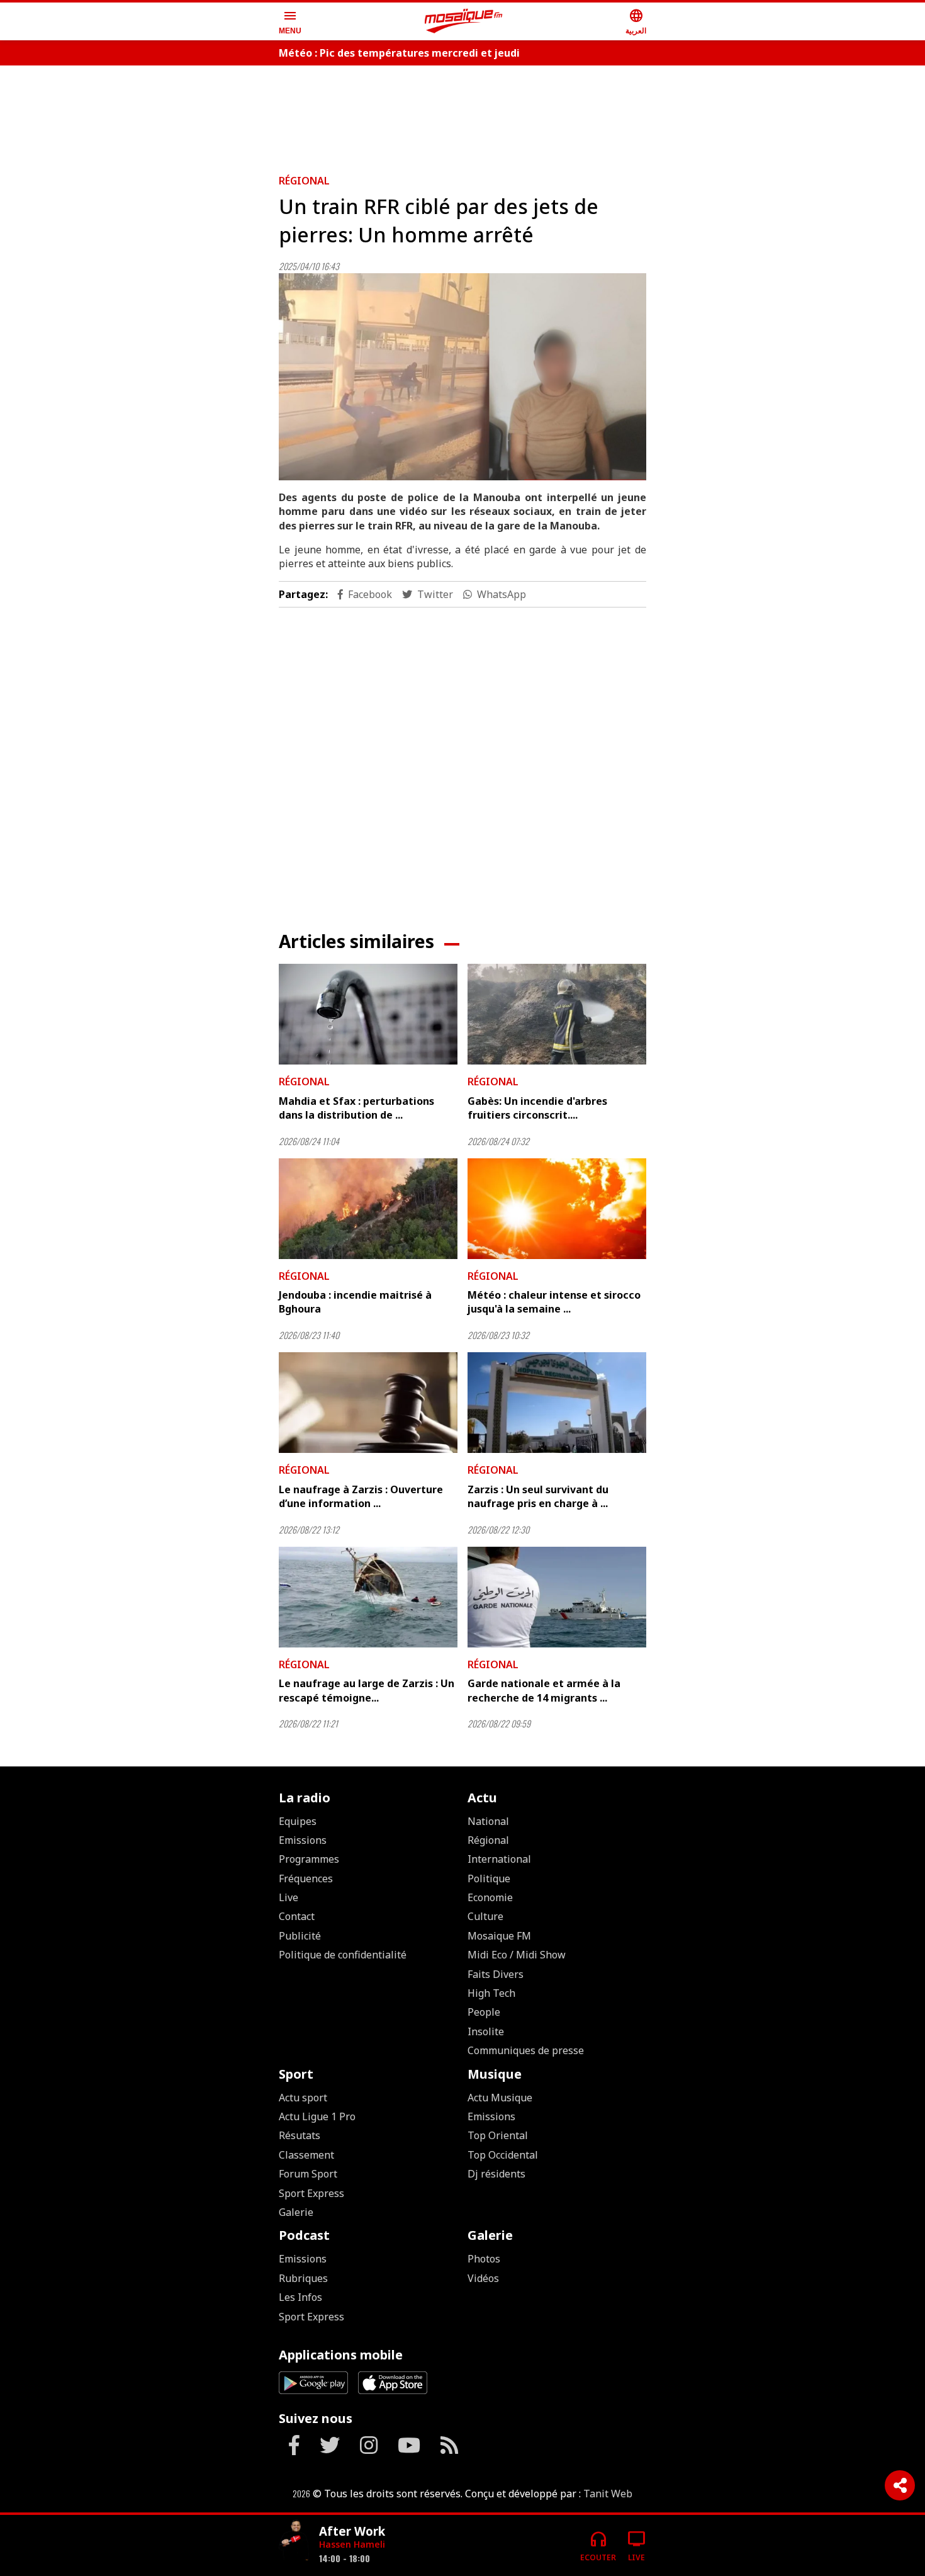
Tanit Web (608, 2494)
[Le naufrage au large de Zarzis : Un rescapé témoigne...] (368, 1597)
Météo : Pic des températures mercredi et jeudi (399, 53)
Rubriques (303, 2278)
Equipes (298, 1821)
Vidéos (483, 2278)
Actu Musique (500, 2098)
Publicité (300, 1936)
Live (289, 1897)
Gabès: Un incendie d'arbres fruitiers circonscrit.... (537, 1108)
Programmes (309, 1859)
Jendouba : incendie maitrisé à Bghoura (355, 1302)
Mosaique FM (499, 1936)
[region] (462, 115)
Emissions (303, 1840)
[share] (900, 2485)
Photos (484, 2259)
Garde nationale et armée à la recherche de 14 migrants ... (544, 1690)
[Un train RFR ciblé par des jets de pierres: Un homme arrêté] (462, 377)
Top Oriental (498, 2135)
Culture (485, 1916)
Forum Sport (308, 2174)
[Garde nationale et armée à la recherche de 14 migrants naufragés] (557, 1597)
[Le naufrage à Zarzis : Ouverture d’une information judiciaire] (368, 1403)
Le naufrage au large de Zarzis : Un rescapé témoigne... (367, 1690)
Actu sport (303, 2098)
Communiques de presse (526, 2050)
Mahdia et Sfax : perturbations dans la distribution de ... (356, 1108)
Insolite (486, 2031)
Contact (297, 1916)
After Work (352, 2531)
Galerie (296, 2212)
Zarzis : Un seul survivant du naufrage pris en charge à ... (538, 1496)
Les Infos (300, 2297)
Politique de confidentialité (343, 1955)
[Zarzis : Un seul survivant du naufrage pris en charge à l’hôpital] (557, 1403)
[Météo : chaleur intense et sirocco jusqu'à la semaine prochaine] (557, 1209)
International (499, 1859)
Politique (489, 1878)
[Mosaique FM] (464, 21)
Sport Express (311, 2193)
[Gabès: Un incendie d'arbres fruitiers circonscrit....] (557, 1014)
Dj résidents (496, 2174)
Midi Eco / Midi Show (517, 1955)
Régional (304, 181)
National (488, 1821)
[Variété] (294, 2540)
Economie (490, 1897)
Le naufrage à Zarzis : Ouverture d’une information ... (361, 1496)
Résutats (300, 2135)
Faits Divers (496, 1974)
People (484, 2012)
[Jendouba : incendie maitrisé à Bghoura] (368, 1209)
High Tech (491, 1993)
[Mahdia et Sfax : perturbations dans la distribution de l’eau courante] (368, 1014)
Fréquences (306, 1878)
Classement (306, 2155)
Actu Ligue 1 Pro (317, 2116)
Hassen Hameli (352, 2544)
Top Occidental (503, 2155)
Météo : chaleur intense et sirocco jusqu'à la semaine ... (554, 1302)
